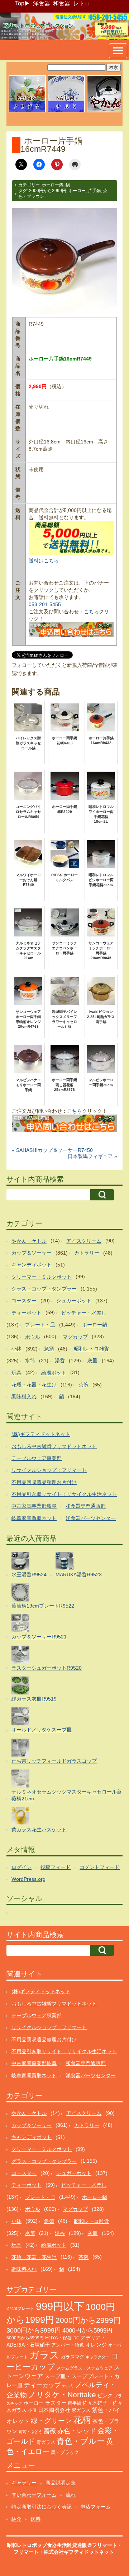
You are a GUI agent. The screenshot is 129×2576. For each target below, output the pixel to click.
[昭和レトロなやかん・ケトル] (105, 111)
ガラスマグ (73, 2357)
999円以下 (60, 2306)
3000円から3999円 (34, 2330)
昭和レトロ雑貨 (91, 1349)
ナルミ (68, 2386)
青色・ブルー (81, 2441)
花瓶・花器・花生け (34, 1385)
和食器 (62, 3)
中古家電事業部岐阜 (34, 1506)
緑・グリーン (51, 2421)
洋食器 (42, 3)
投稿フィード (56, 1867)
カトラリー (87, 1253)
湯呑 (60, 1361)
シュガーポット (74, 1301)
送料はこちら (44, 561)
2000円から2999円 (48, 191)
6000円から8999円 (25, 2338)
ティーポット (27, 1313)
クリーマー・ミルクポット (42, 1277)
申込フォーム (96, 2507)
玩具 (16, 1373)
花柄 (82, 2420)
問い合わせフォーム (34, 2495)
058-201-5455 (45, 604)
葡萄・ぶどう (30, 2432)
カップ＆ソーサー (32, 1253)
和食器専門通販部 (86, 1506)
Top (20, 3)
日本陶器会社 (54, 2410)
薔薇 (50, 2431)
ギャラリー (24, 2483)
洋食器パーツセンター (91, 1518)
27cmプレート (20, 2308)
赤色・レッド (77, 2431)
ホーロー (77, 191)
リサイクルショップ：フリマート (49, 1470)
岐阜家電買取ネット (34, 1518)
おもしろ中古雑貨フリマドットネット (54, 1446)
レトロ (82, 3)
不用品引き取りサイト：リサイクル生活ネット (64, 1494)
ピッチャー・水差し (84, 1313)
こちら (91, 612)
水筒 (30, 1361)
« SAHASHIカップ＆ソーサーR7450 (52, 1150)
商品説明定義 (61, 2483)
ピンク (105, 2396)
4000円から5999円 (87, 2330)
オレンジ (96, 2345)
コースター (24, 1301)
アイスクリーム (84, 1241)
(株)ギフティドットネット (41, 1434)
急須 (49, 1349)
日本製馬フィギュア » (92, 1156)
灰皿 (92, 1361)
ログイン (21, 1867)
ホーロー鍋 (53, 185)
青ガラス (46, 2442)
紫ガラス (81, 2410)
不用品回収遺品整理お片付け (44, 1482)
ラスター (56, 2403)
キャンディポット (32, 1265)
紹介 (16, 2519)
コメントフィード (100, 1867)
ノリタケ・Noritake (62, 2394)
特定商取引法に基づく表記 (42, 2507)
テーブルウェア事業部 (37, 1458)
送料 (35, 2519)
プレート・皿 (40, 1325)
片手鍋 (94, 191)
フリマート (26, 2552)
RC (76, 2338)
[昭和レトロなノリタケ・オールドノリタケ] (27, 111)
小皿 (32, 2410)
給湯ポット (54, 1373)
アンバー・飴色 (68, 2345)
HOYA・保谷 (59, 2338)
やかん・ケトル (29, 1241)
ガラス (44, 2355)
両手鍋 (75, 2403)
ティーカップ (42, 2385)
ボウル (33, 1337)
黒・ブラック (65, 2452)
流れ (71, 2495)
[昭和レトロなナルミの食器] (66, 111)
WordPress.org (28, 1879)
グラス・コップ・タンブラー (44, 1289)
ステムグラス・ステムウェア (85, 2368)
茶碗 (83, 1385)
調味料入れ (24, 1396)
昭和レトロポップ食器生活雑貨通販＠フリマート (62, 2545)
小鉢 (16, 1349)
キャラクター (97, 2357)
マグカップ (75, 1337)
